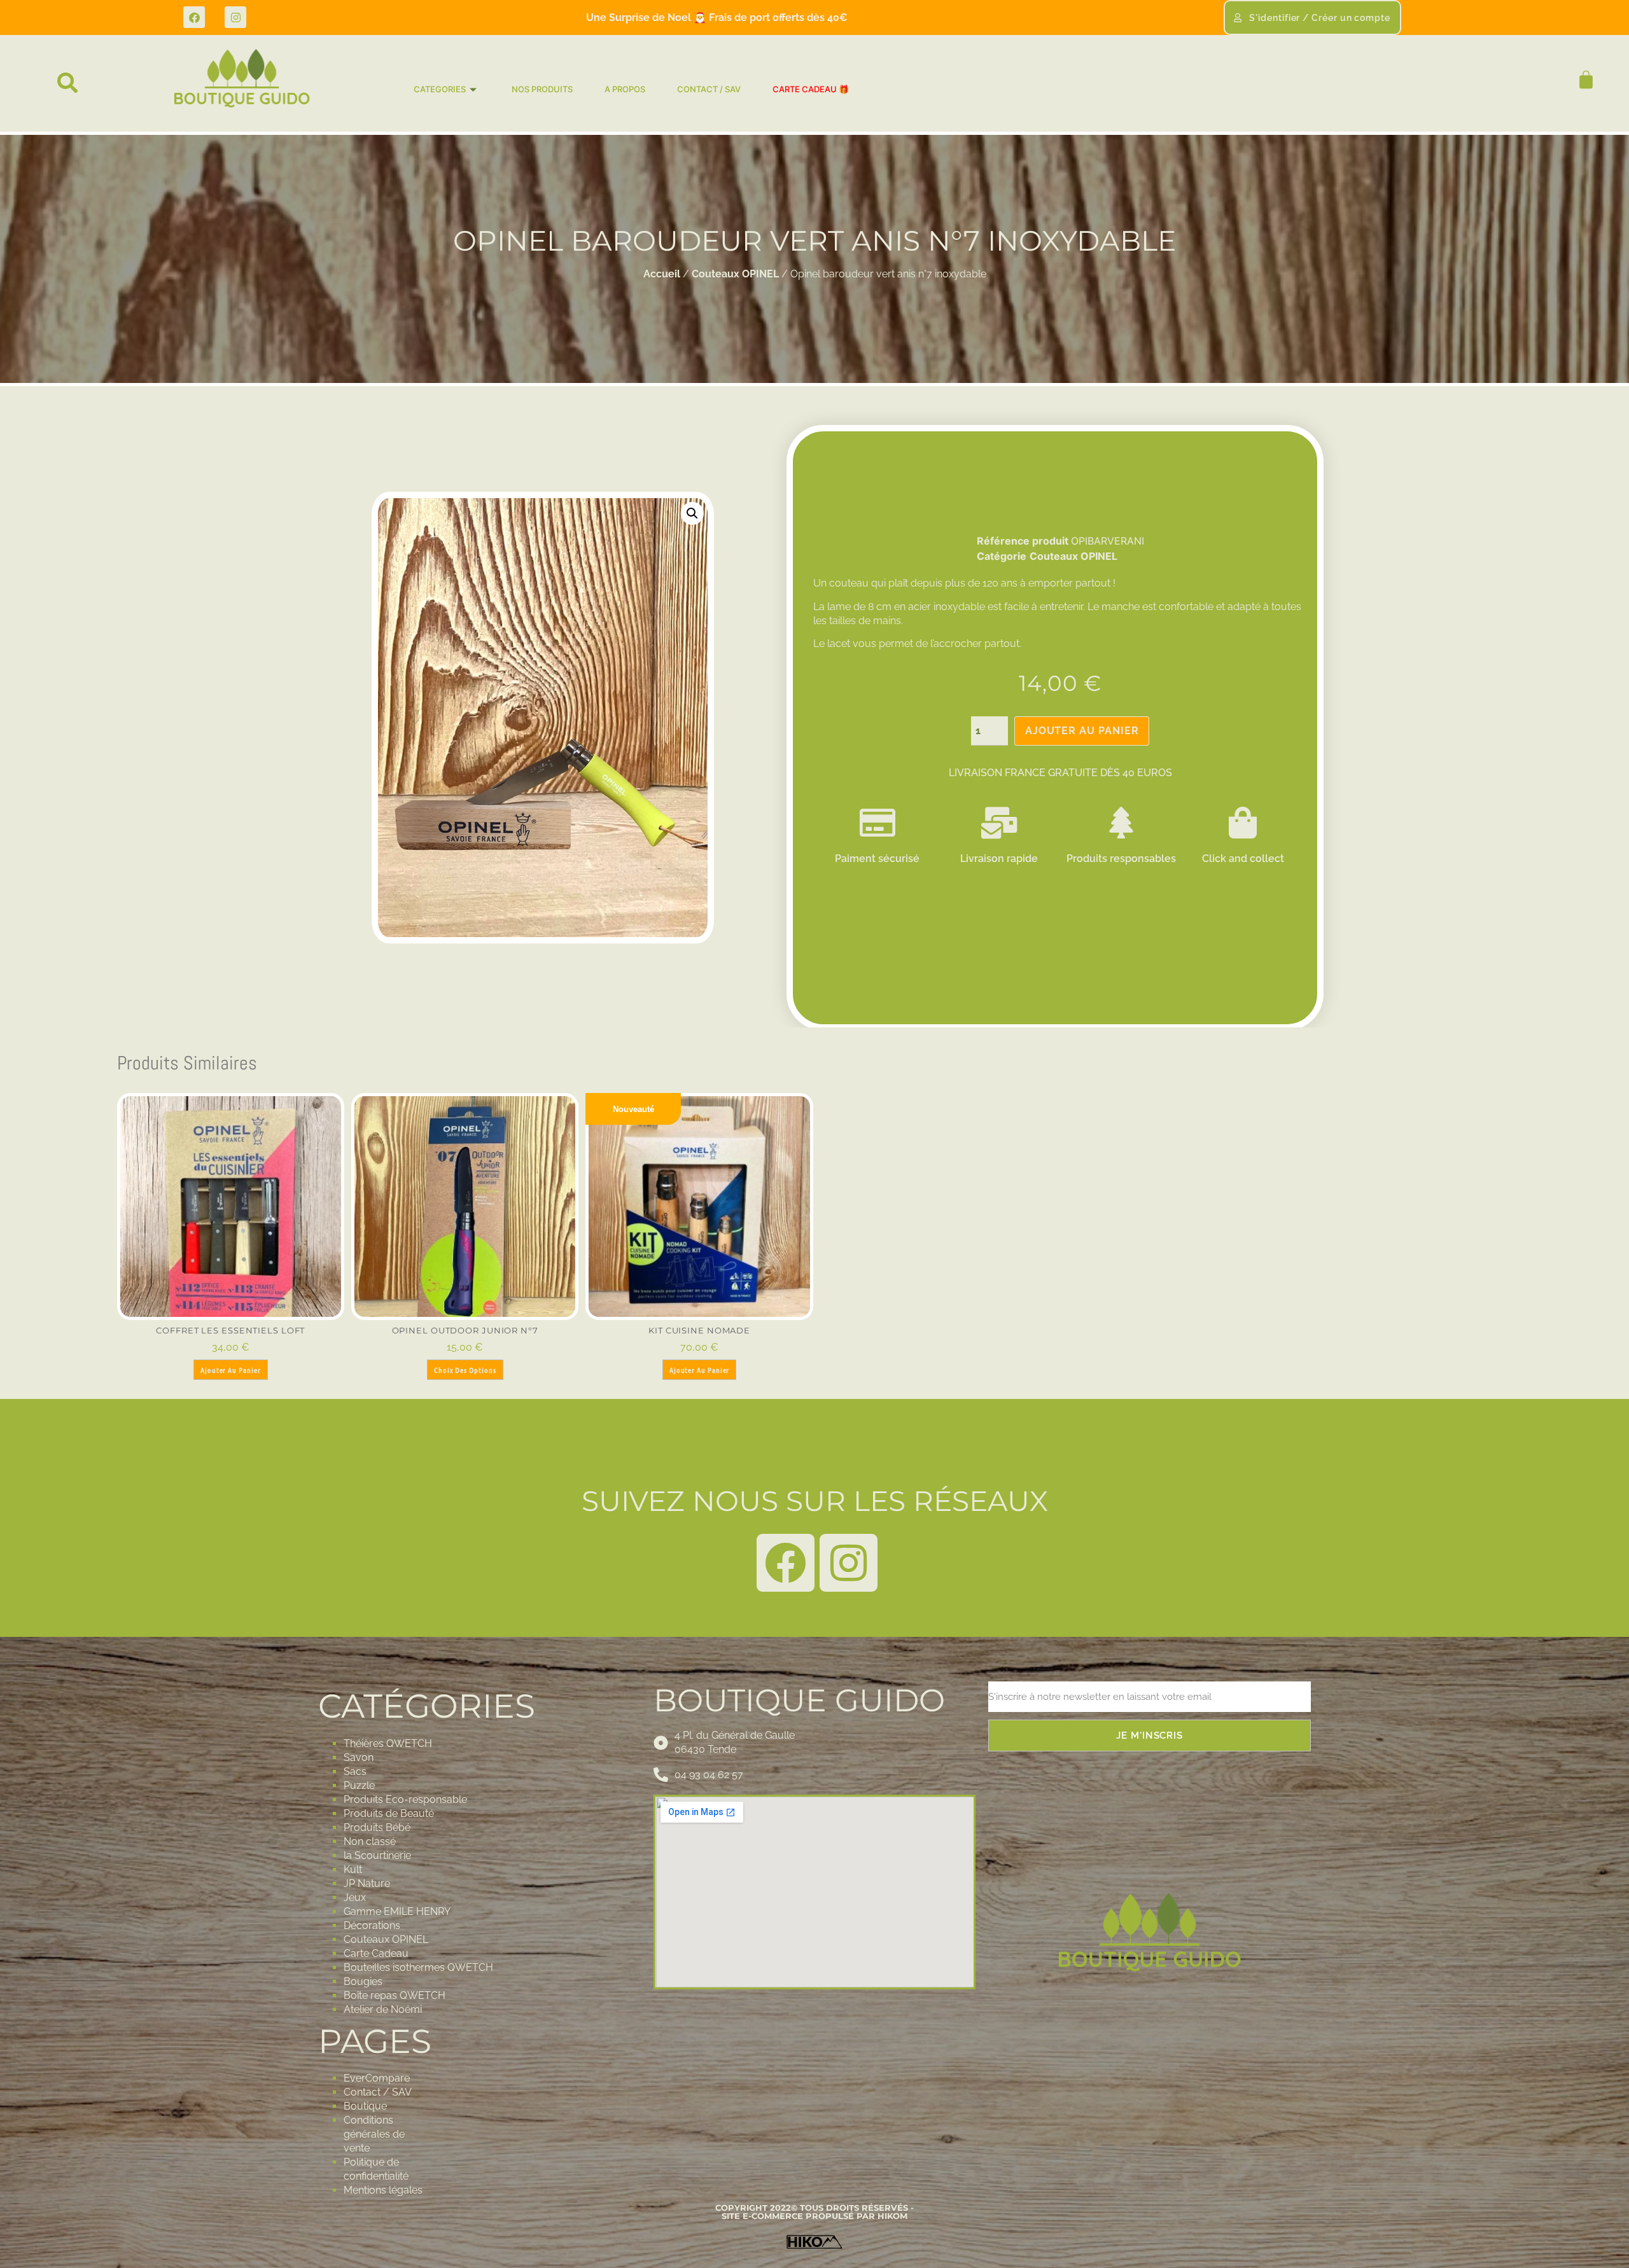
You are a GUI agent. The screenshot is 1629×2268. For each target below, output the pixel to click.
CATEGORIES (440, 89)
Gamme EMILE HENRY (397, 1911)
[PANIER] (1580, 80)
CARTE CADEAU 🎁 (811, 89)
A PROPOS (625, 89)
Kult (353, 1869)
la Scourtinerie (377, 1855)
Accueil (662, 274)
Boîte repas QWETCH (395, 1995)
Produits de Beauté (389, 1813)
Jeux (355, 1897)
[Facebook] (194, 17)
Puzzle (359, 1785)
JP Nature (367, 1883)
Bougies (363, 1981)
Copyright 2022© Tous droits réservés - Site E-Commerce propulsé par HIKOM (814, 2212)
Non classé (370, 1841)
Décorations (372, 1925)
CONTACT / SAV (709, 89)
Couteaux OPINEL (735, 274)
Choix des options (465, 1370)
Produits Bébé (377, 1827)
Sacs (355, 1771)
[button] (68, 83)
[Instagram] (235, 17)
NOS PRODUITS (542, 89)
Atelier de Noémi (383, 2009)
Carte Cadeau (376, 1953)
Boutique (365, 2106)
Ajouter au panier (1082, 731)
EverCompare (377, 2078)
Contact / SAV (378, 2092)
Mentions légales (383, 2190)
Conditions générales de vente (374, 2134)
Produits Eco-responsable (405, 1799)
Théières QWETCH (388, 1743)
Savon (359, 1757)
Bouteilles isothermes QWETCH (418, 1967)
